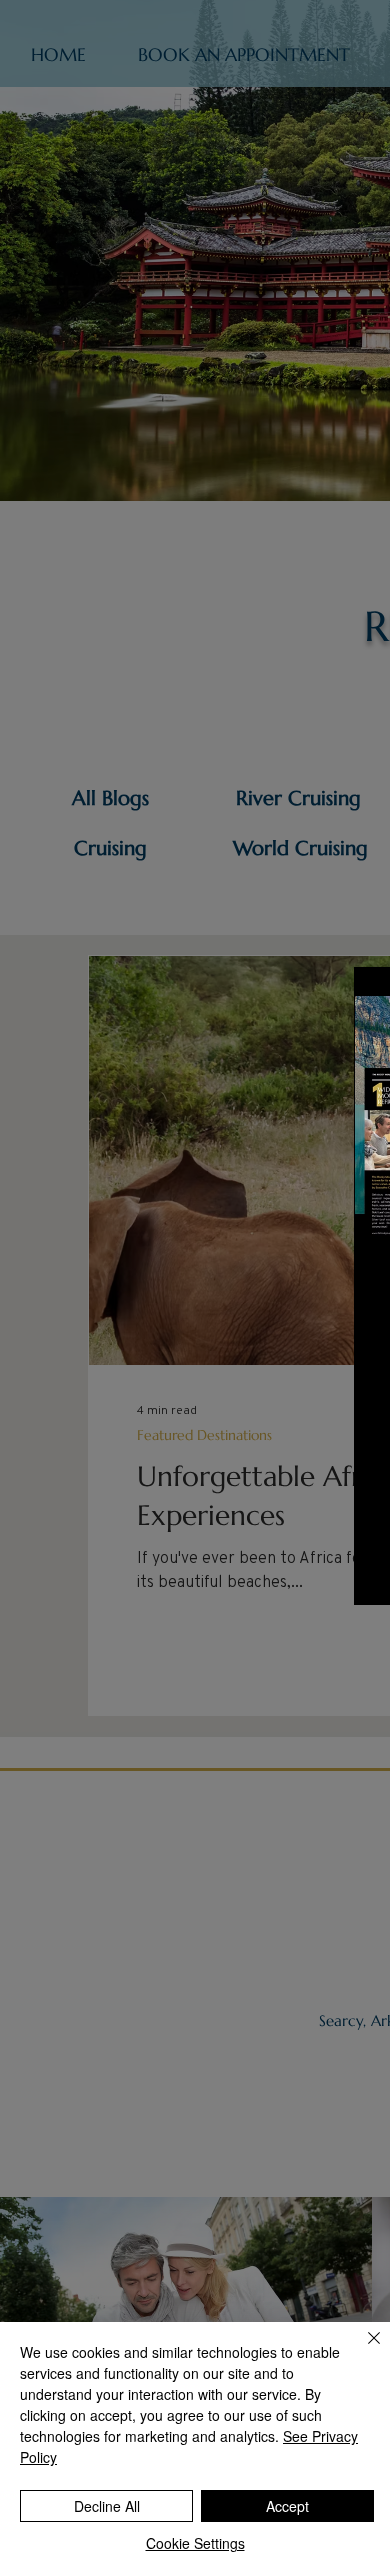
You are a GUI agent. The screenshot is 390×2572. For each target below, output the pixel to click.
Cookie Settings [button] (195, 2543)
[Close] (362, 2350)
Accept (287, 2506)
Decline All (107, 2506)
